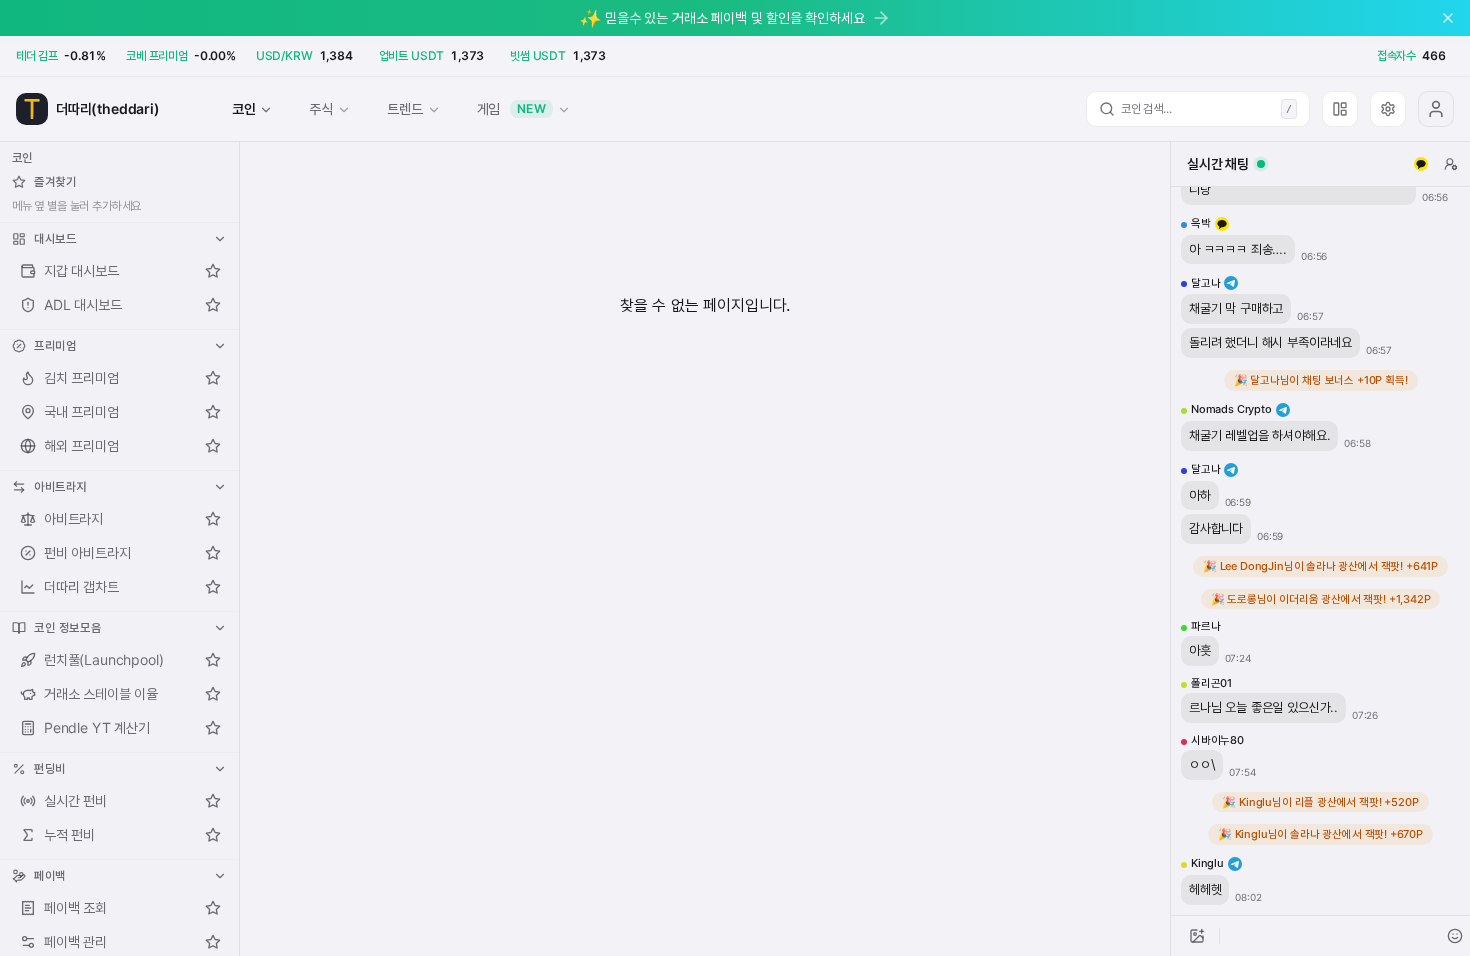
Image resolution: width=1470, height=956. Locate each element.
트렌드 (404, 108)
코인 (244, 108)
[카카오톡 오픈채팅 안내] (1421, 164)
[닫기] (1448, 18)
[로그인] (1436, 109)
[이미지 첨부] (1197, 936)
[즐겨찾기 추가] (213, 271)
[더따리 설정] (1388, 109)
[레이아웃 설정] (1340, 109)
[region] (1320, 551)
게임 (512, 108)
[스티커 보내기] (1455, 936)
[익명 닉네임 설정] (1451, 164)
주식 (321, 108)
